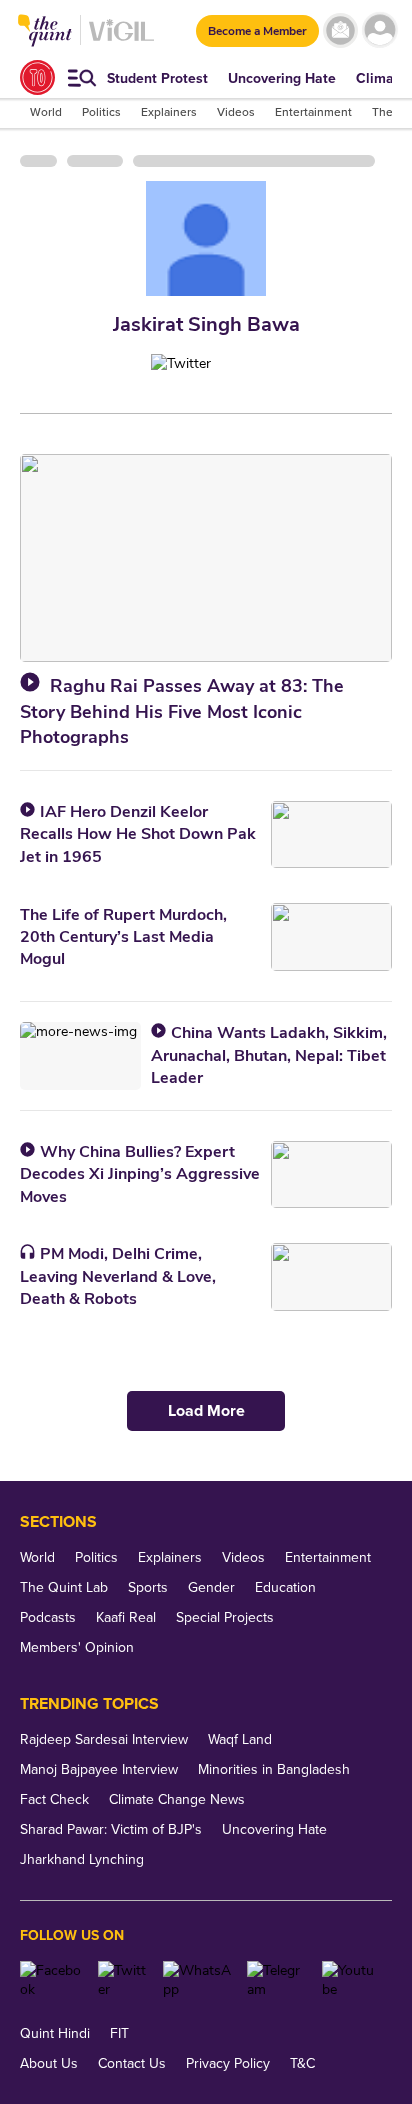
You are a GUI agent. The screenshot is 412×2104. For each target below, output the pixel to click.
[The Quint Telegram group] (277, 1980)
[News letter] (340, 30)
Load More (206, 1411)
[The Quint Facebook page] (51, 1980)
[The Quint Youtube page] (349, 1980)
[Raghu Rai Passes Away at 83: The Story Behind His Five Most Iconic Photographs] (206, 558)
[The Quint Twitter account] (123, 1980)
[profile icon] (379, 30)
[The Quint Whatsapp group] (198, 1980)
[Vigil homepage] (121, 40)
